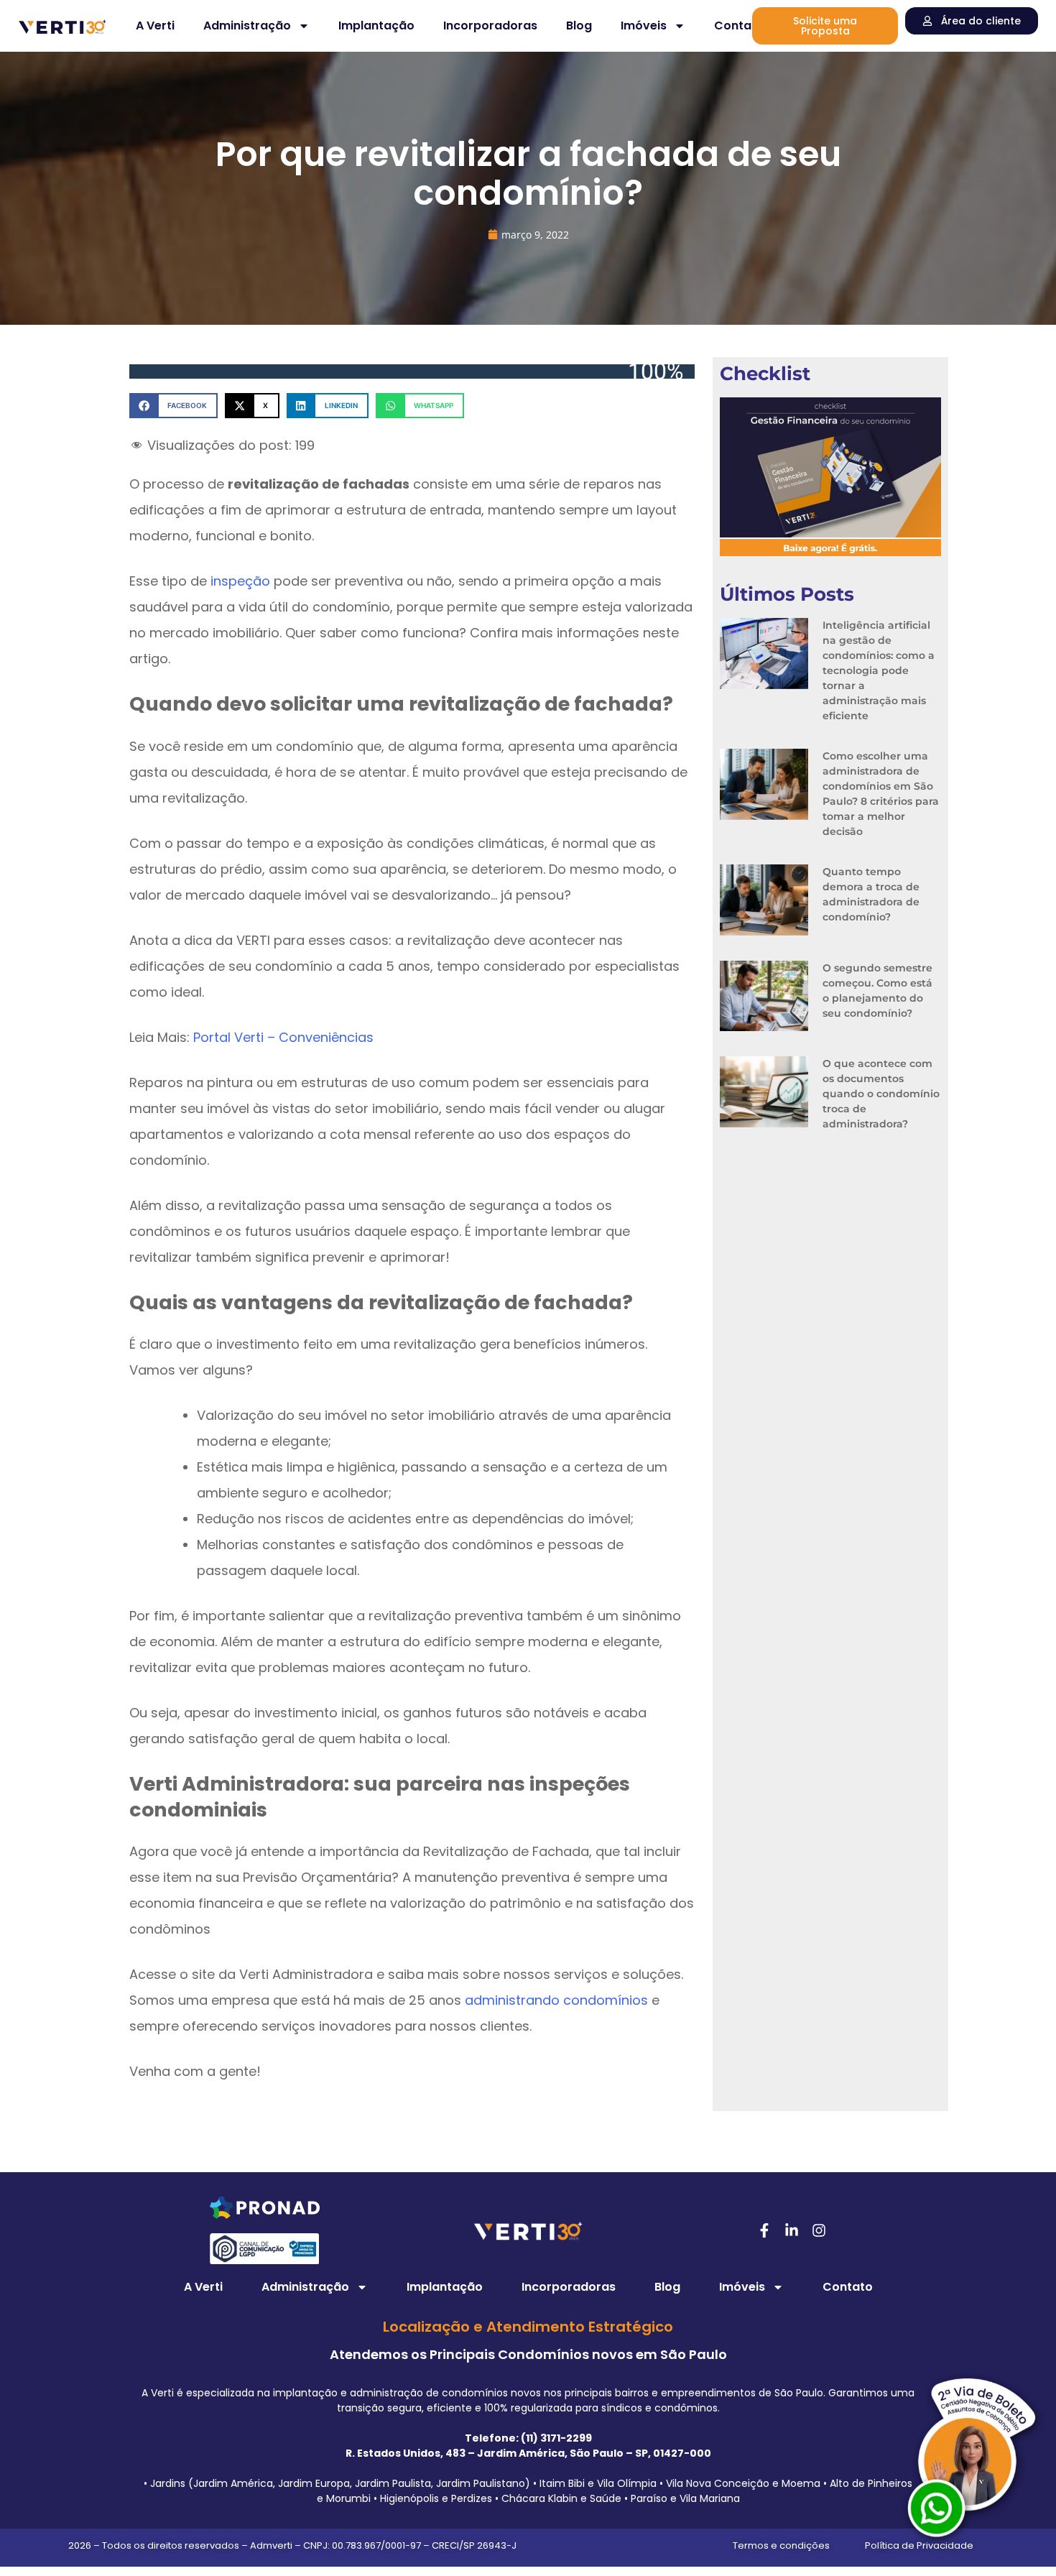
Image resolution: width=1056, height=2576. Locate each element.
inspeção (240, 581)
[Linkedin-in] (792, 2230)
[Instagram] (819, 2230)
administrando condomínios (556, 2000)
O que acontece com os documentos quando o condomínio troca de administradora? (881, 1094)
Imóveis (644, 26)
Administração (247, 26)
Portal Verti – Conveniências (283, 1037)
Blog (579, 26)
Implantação (376, 26)
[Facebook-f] (764, 2230)
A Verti (155, 26)
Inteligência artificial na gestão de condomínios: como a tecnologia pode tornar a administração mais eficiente (879, 670)
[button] (173, 406)
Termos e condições (781, 2545)
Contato (739, 26)
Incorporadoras (490, 26)
